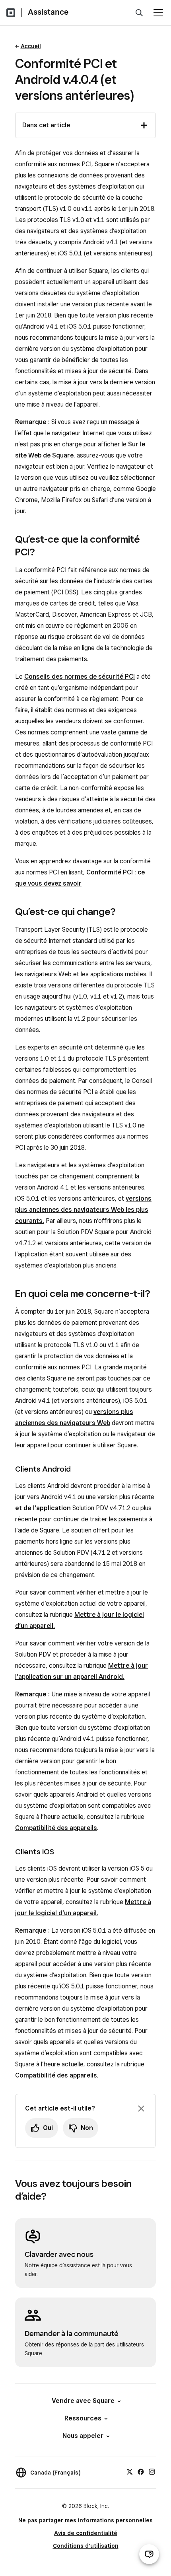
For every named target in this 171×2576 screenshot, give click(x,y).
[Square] (11, 13)
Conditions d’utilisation (86, 2546)
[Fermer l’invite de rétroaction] (141, 2109)
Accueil (31, 46)
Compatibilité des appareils (56, 1828)
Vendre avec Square (83, 2401)
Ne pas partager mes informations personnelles (85, 2520)
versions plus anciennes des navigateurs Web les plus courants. (83, 1210)
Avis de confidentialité (86, 2533)
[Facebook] (141, 2471)
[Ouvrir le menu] (158, 13)
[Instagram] (152, 2471)
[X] (130, 2471)
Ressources (83, 2418)
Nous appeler (83, 2436)
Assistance (48, 12)
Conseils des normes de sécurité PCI (80, 677)
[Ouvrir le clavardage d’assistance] (149, 2554)
